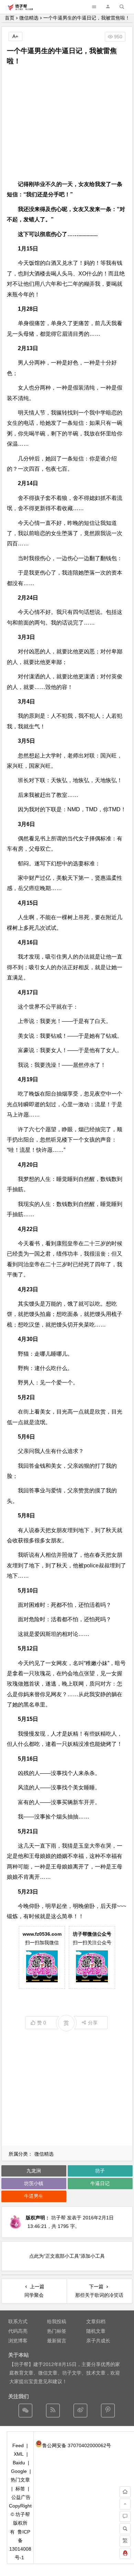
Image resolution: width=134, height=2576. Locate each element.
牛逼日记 (100, 2183)
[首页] (125, 2492)
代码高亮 (18, 2331)
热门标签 (57, 2331)
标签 (20, 2489)
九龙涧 (34, 2171)
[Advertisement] (67, 123)
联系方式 (18, 2321)
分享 (93, 2023)
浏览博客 (18, 2341)
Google (19, 2471)
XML (19, 2454)
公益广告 (21, 2497)
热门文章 (20, 2480)
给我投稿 (57, 2321)
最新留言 (57, 2341)
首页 (10, 18)
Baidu (19, 2463)
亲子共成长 (98, 2341)
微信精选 (29, 18)
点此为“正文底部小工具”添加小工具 (67, 2256)
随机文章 (96, 2331)
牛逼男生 (34, 2196)
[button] (108, 7)
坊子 (100, 2171)
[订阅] (53, 2411)
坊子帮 (58, 2218)
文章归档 (96, 2321)
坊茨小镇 (34, 2183)
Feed (18, 2445)
